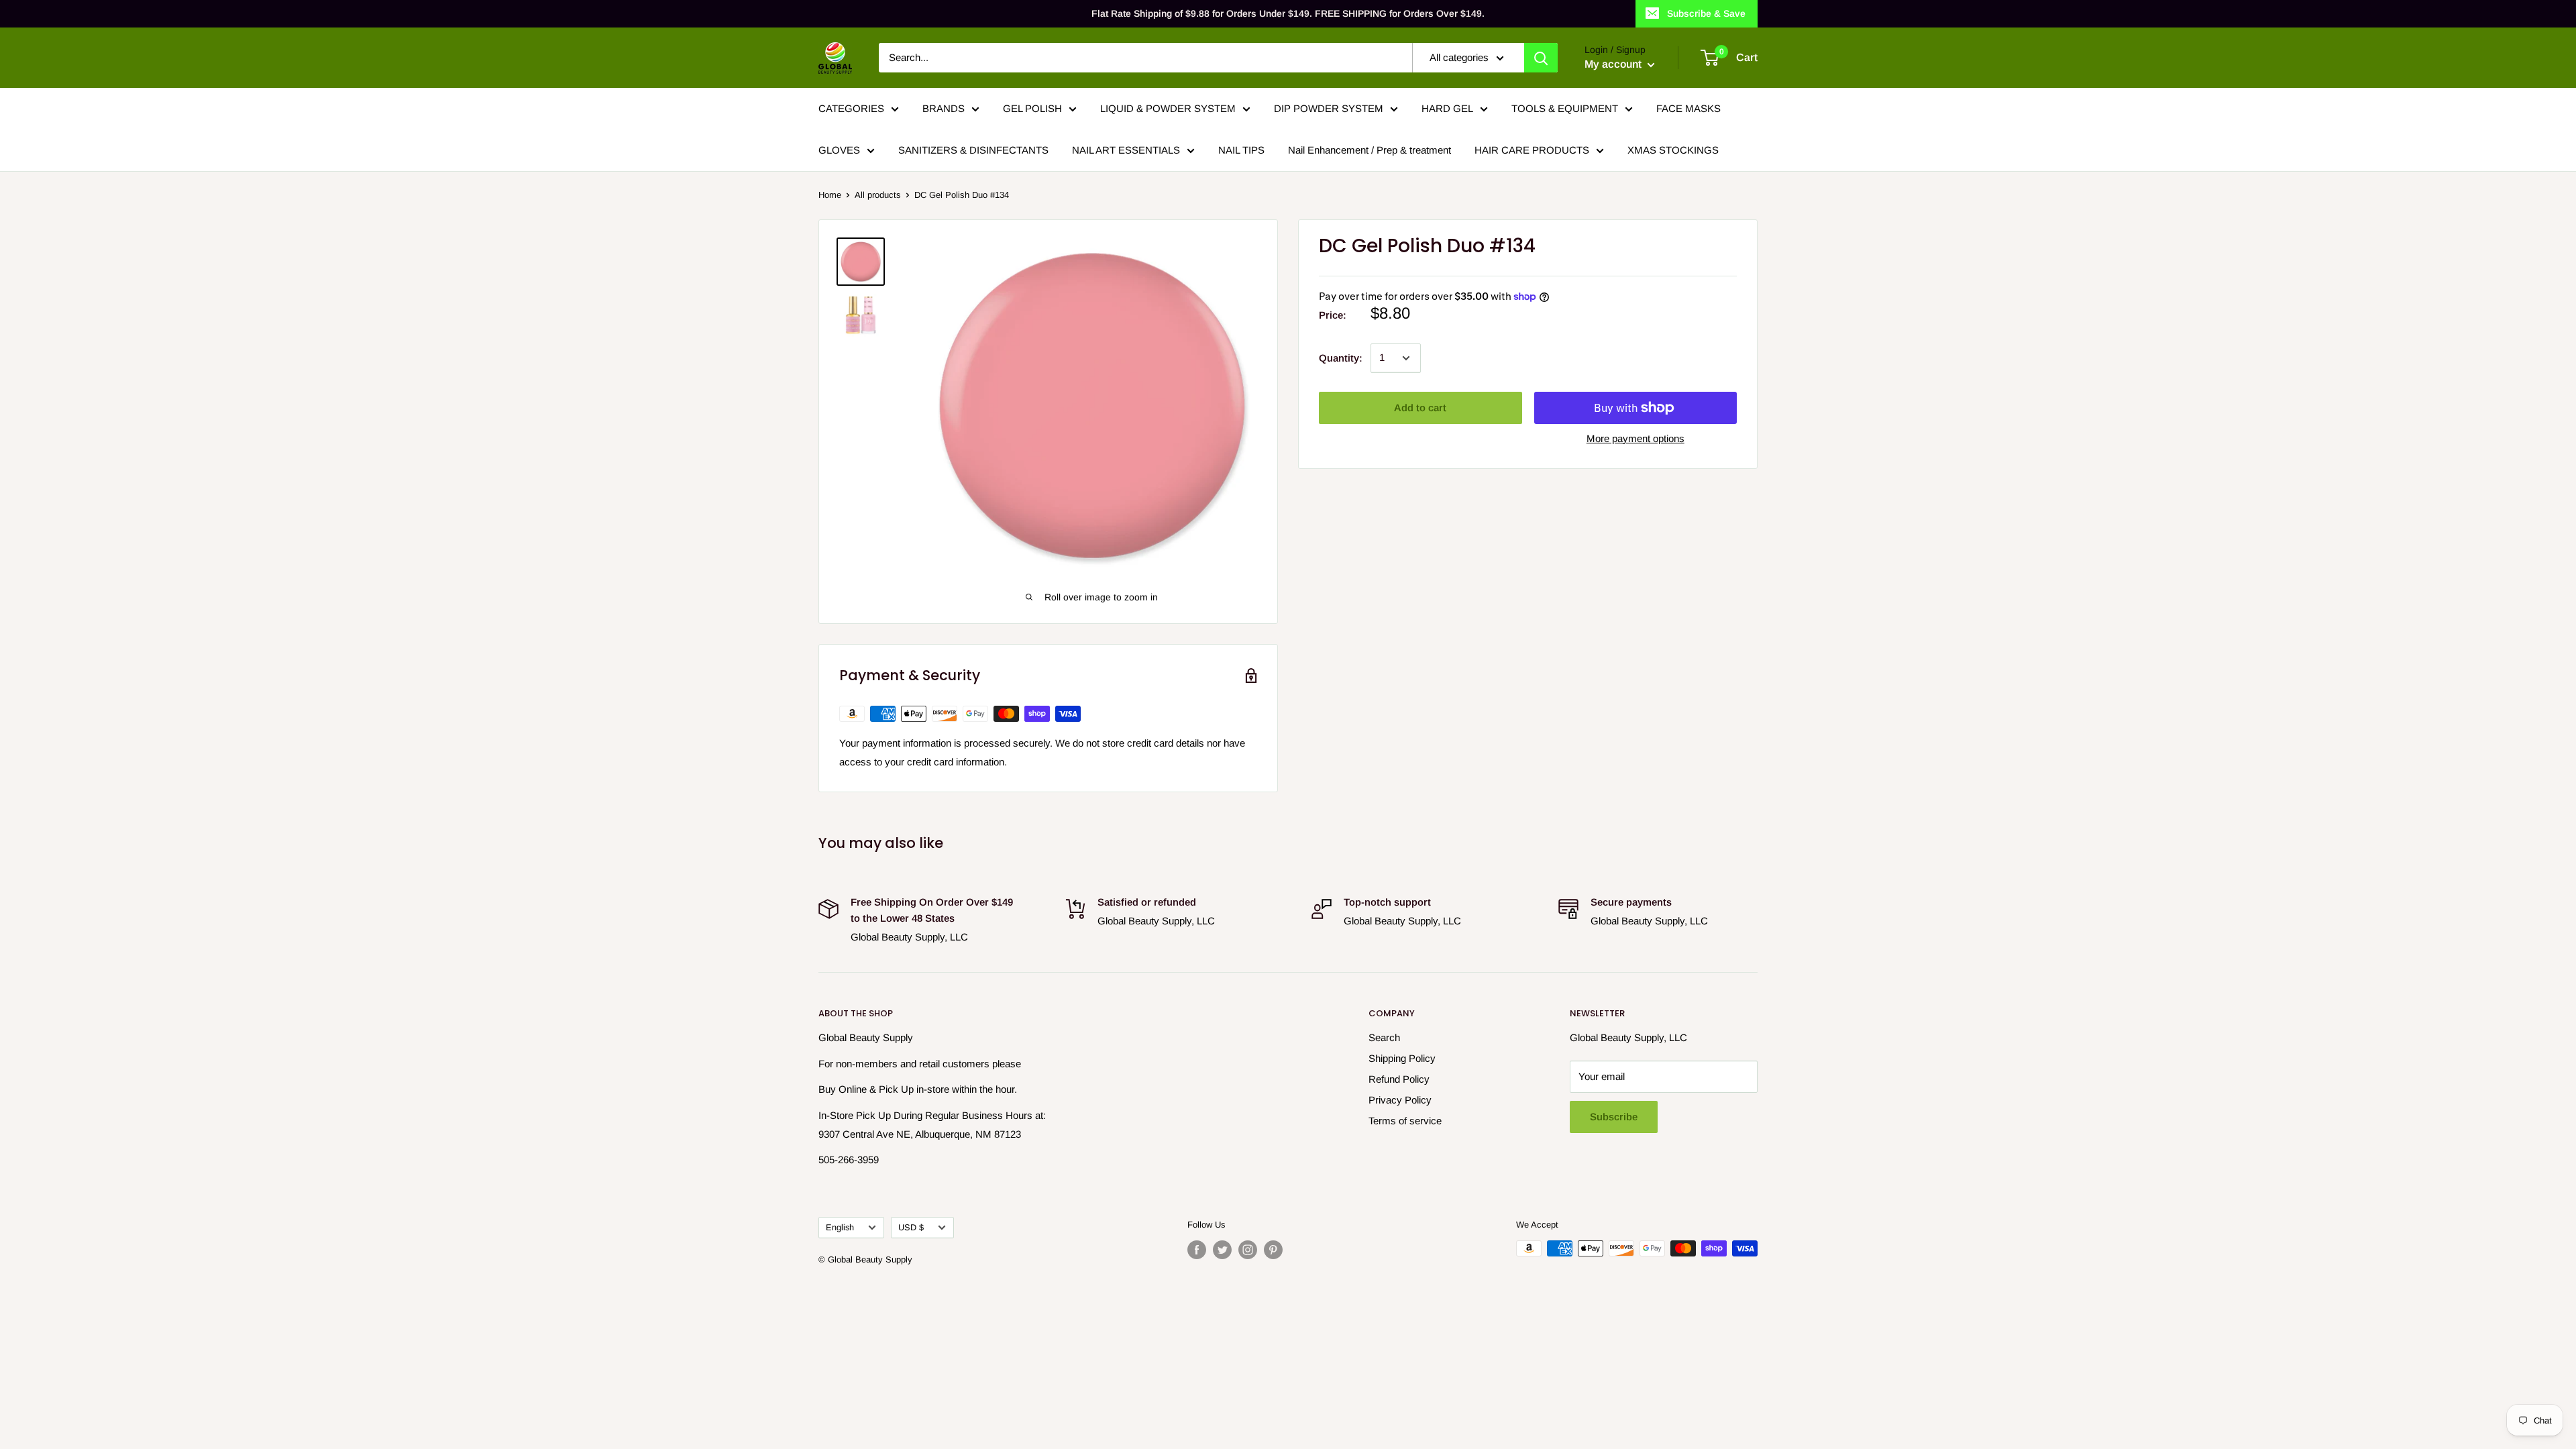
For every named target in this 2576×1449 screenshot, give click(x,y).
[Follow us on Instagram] (1248, 1250)
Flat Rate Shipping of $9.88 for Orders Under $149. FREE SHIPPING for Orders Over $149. (1288, 13)
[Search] (1541, 58)
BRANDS (944, 108)
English (840, 1227)
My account (1614, 64)
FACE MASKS (1688, 108)
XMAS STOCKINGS (1673, 150)
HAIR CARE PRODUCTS (1532, 150)
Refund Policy (1399, 1079)
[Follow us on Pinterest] (1273, 1250)
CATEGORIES (851, 108)
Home (830, 195)
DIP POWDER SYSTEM (1329, 108)
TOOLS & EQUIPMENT (1565, 108)
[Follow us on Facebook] (1197, 1250)
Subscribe (1614, 1117)
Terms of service (1405, 1121)
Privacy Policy (1400, 1100)
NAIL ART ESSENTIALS (1126, 150)
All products (878, 195)
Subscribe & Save (1706, 13)
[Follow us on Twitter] (1222, 1250)
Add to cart (1420, 408)
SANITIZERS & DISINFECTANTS (973, 150)
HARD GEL (1447, 108)
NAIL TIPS (1241, 150)
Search (1384, 1037)
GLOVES (839, 150)
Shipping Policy (1402, 1058)
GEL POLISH (1032, 108)
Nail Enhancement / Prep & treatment (1370, 150)
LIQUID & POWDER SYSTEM (1168, 108)
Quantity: (1341, 358)
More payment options (1635, 438)
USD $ (911, 1227)
